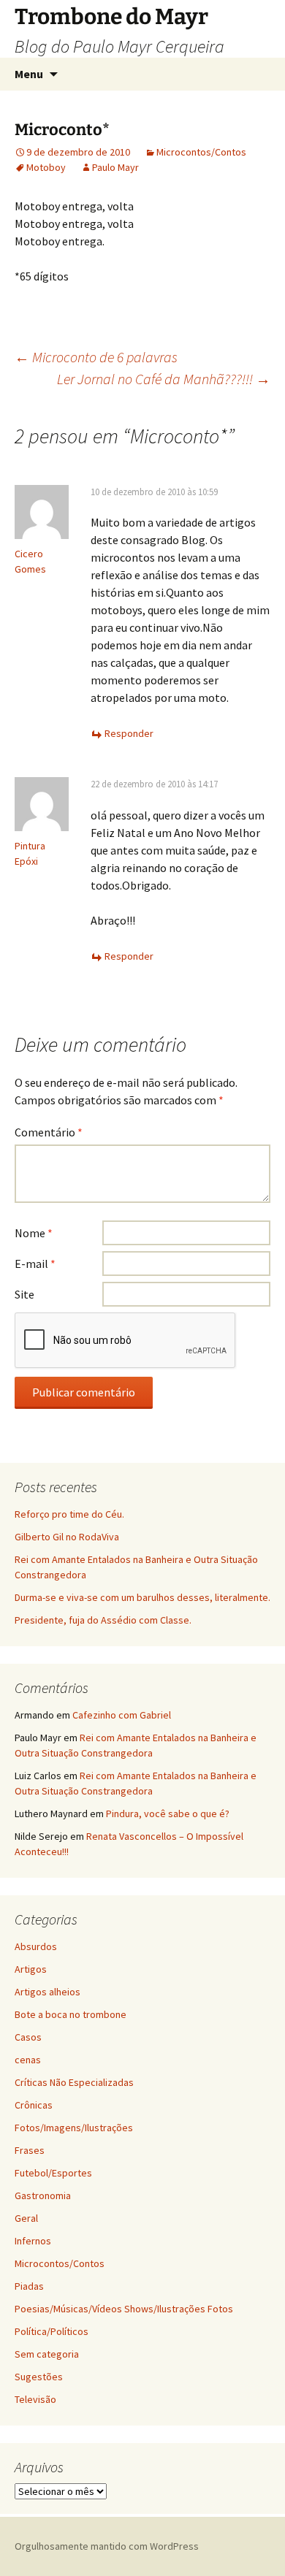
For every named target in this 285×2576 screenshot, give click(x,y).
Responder (129, 733)
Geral (26, 2218)
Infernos (33, 2241)
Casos (28, 2037)
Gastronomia (43, 2195)
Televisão (35, 2399)
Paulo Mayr (115, 167)
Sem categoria (47, 2354)
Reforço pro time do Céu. (69, 1514)
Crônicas (34, 2105)
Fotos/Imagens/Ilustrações (74, 2128)
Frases (30, 2150)
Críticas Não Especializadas (74, 2082)
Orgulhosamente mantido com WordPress (107, 2546)
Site (24, 1294)
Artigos (31, 1969)
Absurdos (36, 1946)
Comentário (49, 1132)
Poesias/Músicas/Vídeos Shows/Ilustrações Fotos (124, 2309)
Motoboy (46, 167)
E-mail (35, 1264)
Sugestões (39, 2377)
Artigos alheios (47, 1992)
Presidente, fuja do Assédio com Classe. (103, 1620)
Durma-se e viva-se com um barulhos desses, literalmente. (142, 1597)
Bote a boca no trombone (71, 2014)
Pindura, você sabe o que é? (168, 1813)
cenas (28, 2060)
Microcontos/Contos (201, 152)
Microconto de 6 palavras (96, 357)
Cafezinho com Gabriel (122, 1715)
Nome (34, 1233)
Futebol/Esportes (53, 2173)
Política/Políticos (52, 2331)
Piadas (29, 2286)
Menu (29, 74)
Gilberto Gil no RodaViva (67, 1537)
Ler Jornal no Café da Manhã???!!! (164, 379)
